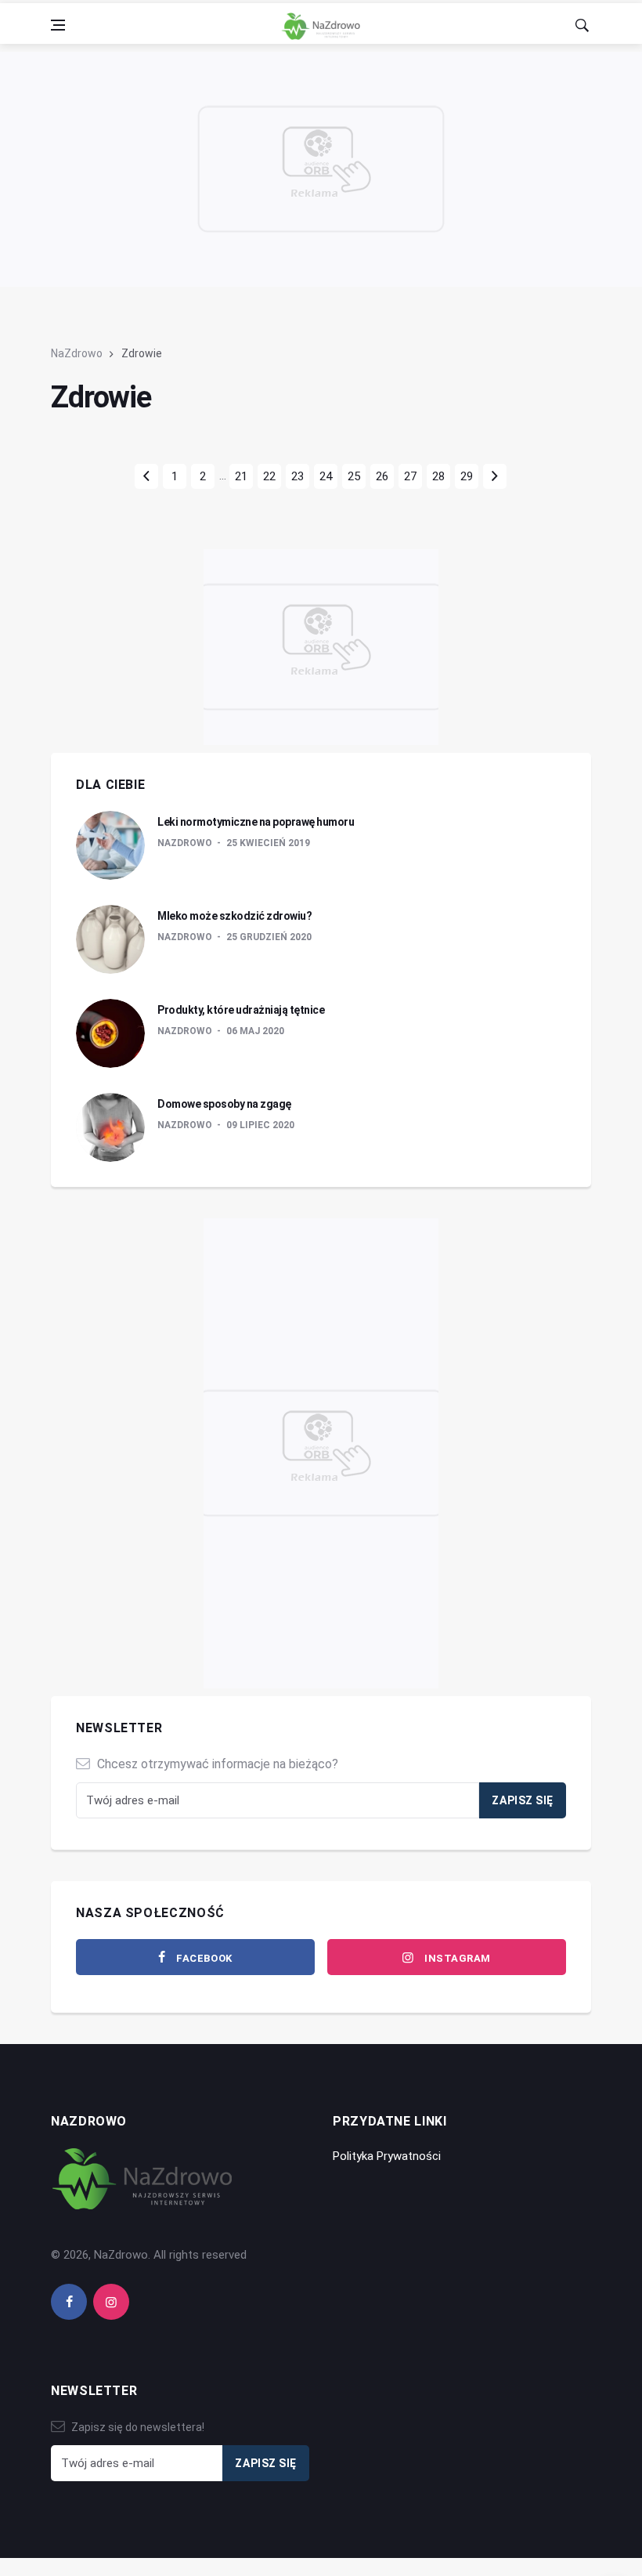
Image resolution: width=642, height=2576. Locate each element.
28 (438, 476)
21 (241, 476)
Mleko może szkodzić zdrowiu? (234, 916)
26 (382, 476)
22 (269, 476)
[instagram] (111, 2302)
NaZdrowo (77, 353)
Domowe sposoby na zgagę (224, 1104)
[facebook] (69, 2302)
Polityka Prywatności (387, 2156)
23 (298, 476)
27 (410, 476)
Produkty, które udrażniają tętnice (241, 1010)
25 (354, 476)
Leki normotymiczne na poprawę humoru (256, 822)
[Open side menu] (58, 25)
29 (467, 476)
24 (326, 476)
